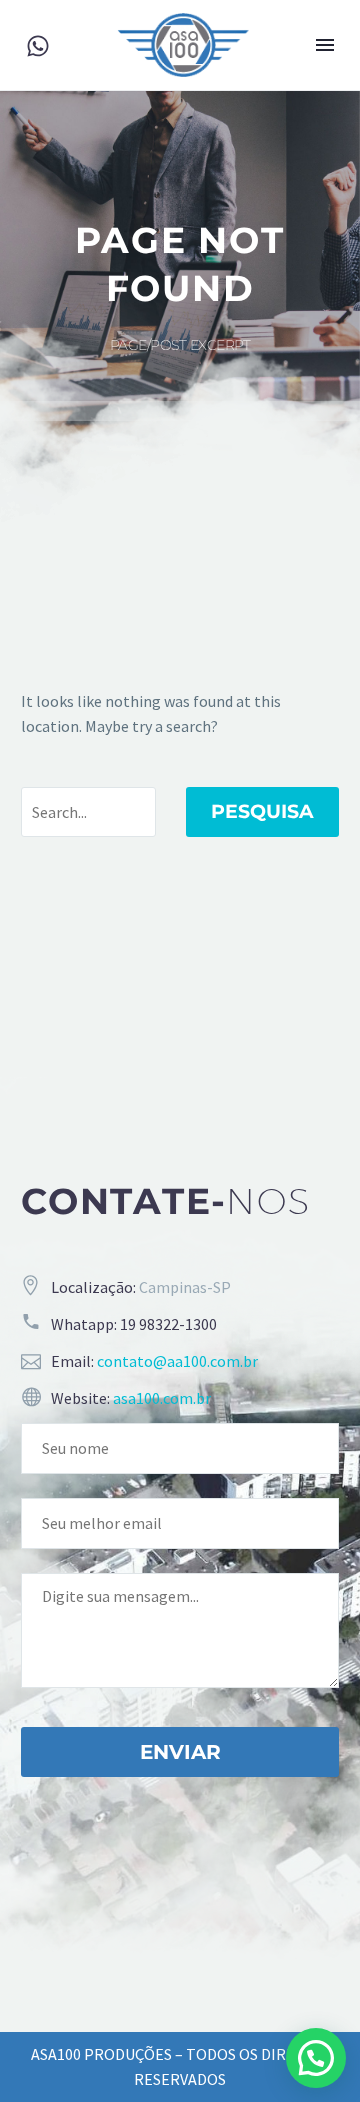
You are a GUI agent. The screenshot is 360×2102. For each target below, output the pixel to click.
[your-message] (180, 1630)
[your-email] (180, 1523)
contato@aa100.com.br (177, 1361)
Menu (325, 45)
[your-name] (180, 1448)
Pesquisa (262, 811)
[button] (316, 2058)
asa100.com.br (162, 1398)
